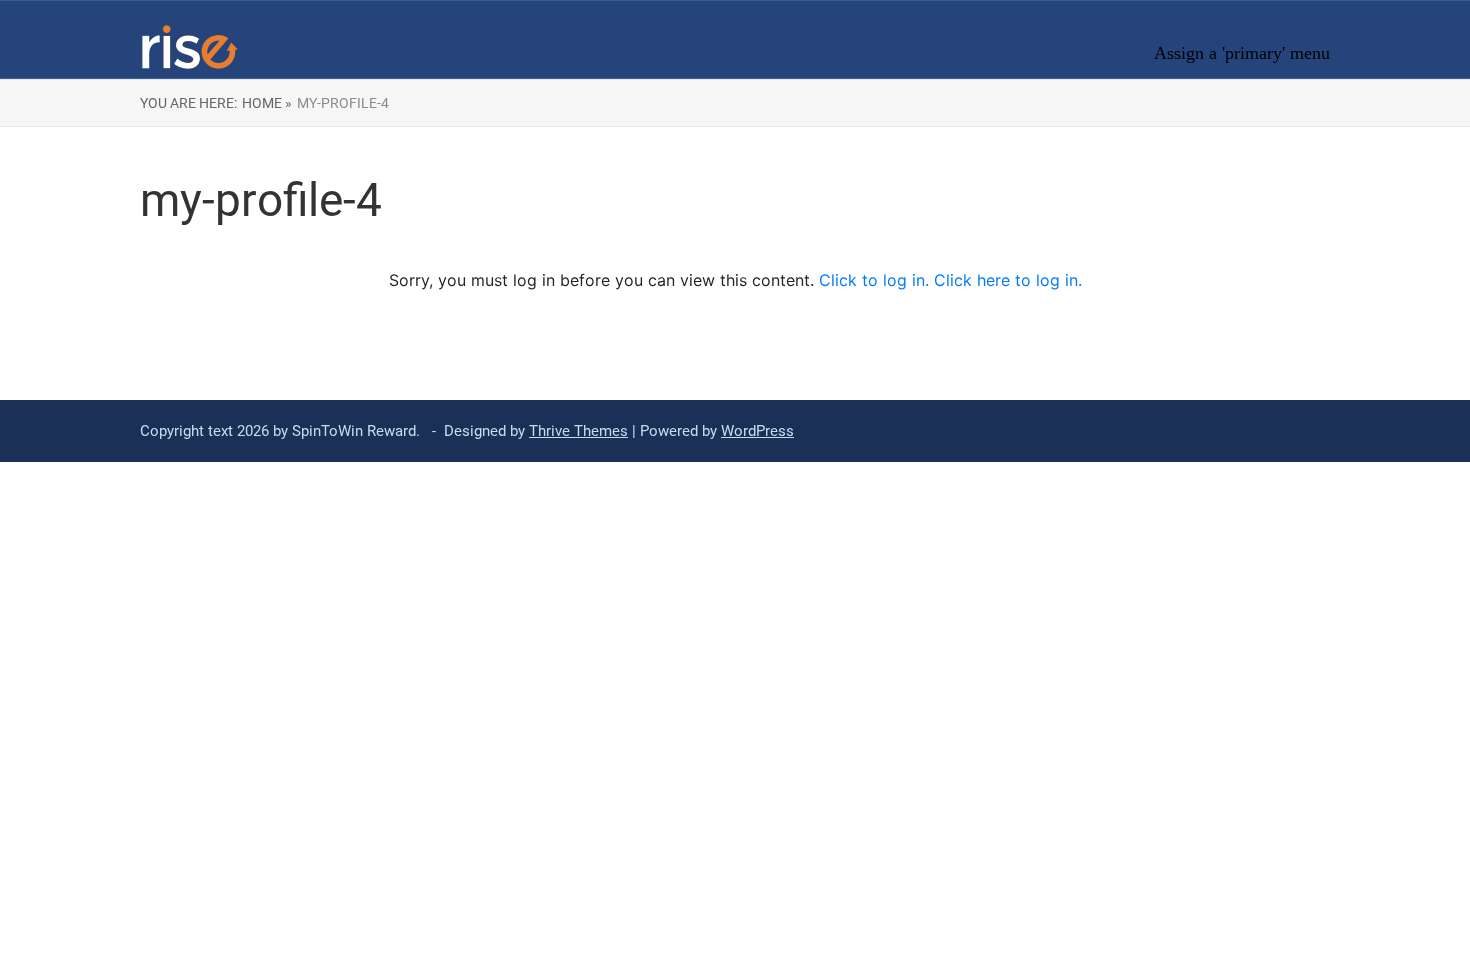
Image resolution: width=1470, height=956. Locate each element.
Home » (267, 103)
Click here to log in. (1008, 280)
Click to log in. (876, 280)
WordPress (757, 431)
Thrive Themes (578, 431)
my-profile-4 (343, 103)
